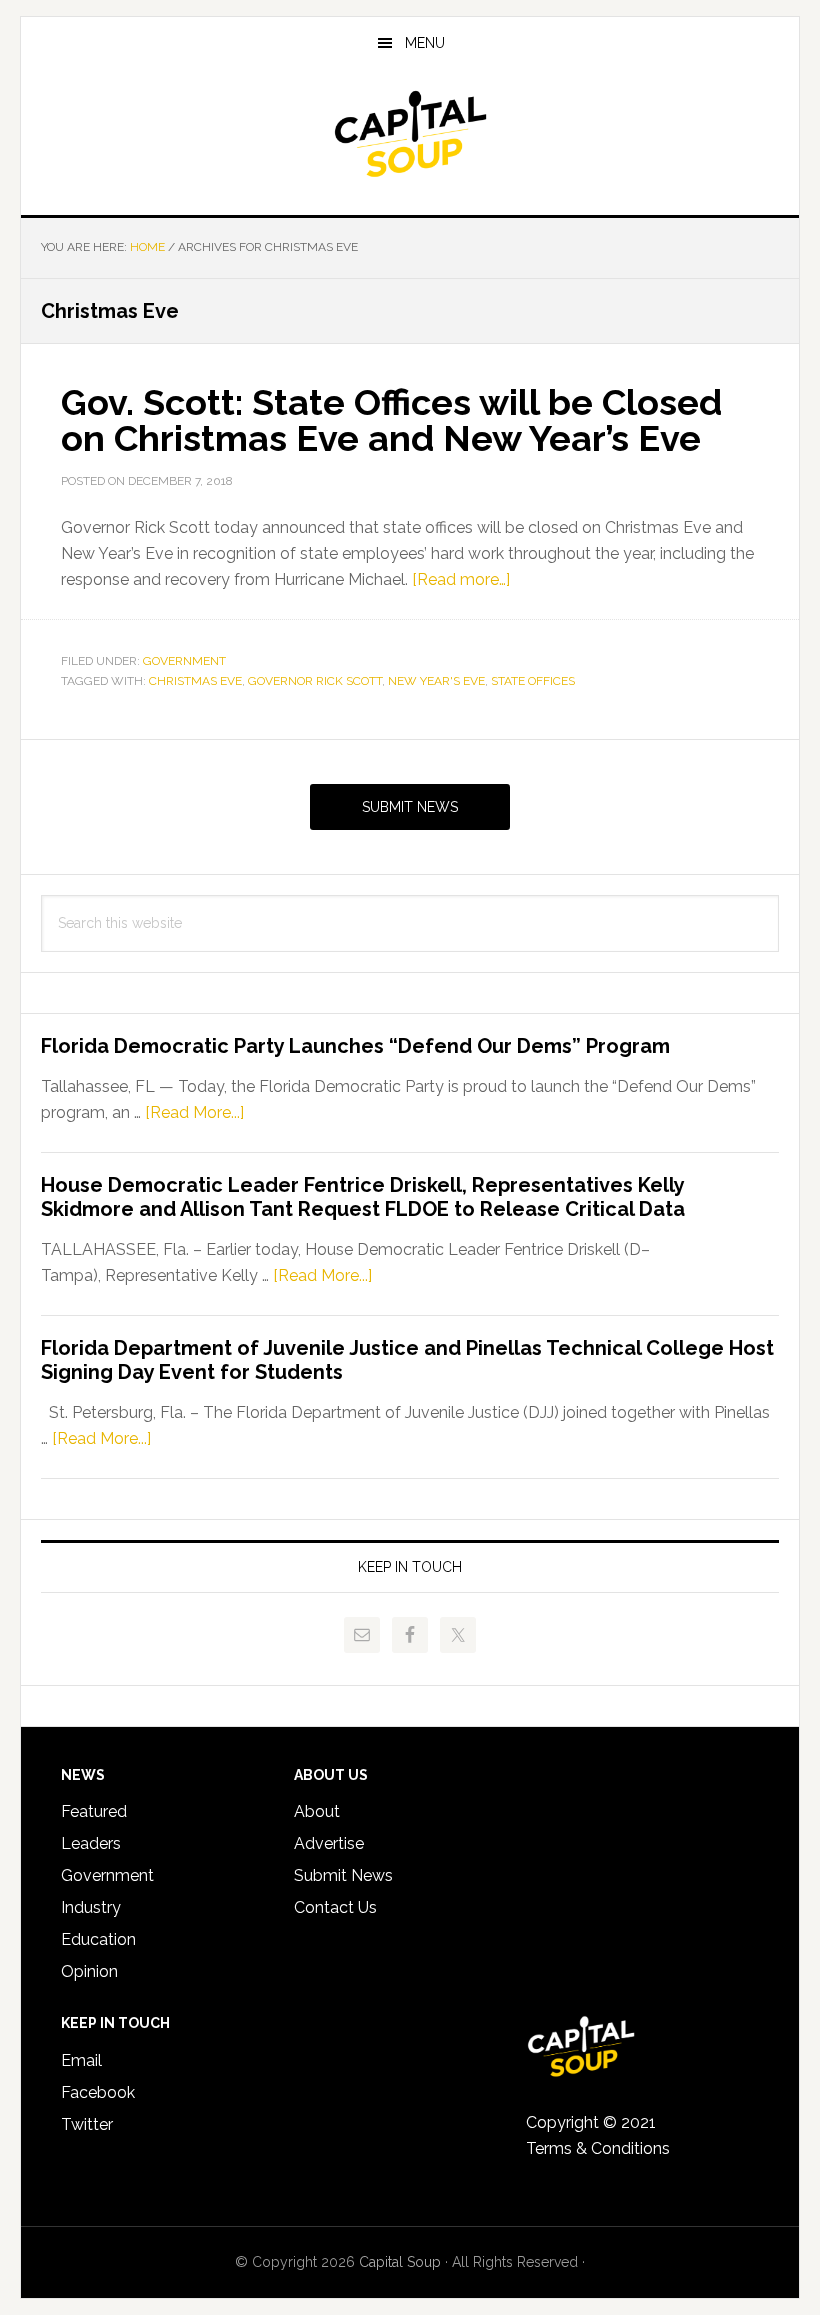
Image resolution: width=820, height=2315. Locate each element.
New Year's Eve (436, 681)
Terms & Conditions (598, 2148)
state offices (533, 681)
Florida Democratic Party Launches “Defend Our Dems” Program (355, 1046)
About (317, 1811)
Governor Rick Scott (315, 681)
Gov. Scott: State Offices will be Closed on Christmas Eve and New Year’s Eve (391, 420)
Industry (91, 1907)
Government (184, 661)
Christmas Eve (195, 681)
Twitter (87, 2124)
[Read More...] (194, 1112)
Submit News (410, 807)
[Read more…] (461, 579)
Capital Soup (410, 134)
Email (81, 2060)
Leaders (91, 1843)
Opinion (89, 1971)
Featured (94, 1811)
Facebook (98, 2092)
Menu (425, 43)
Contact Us (335, 1907)
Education (98, 1939)
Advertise (329, 1843)
